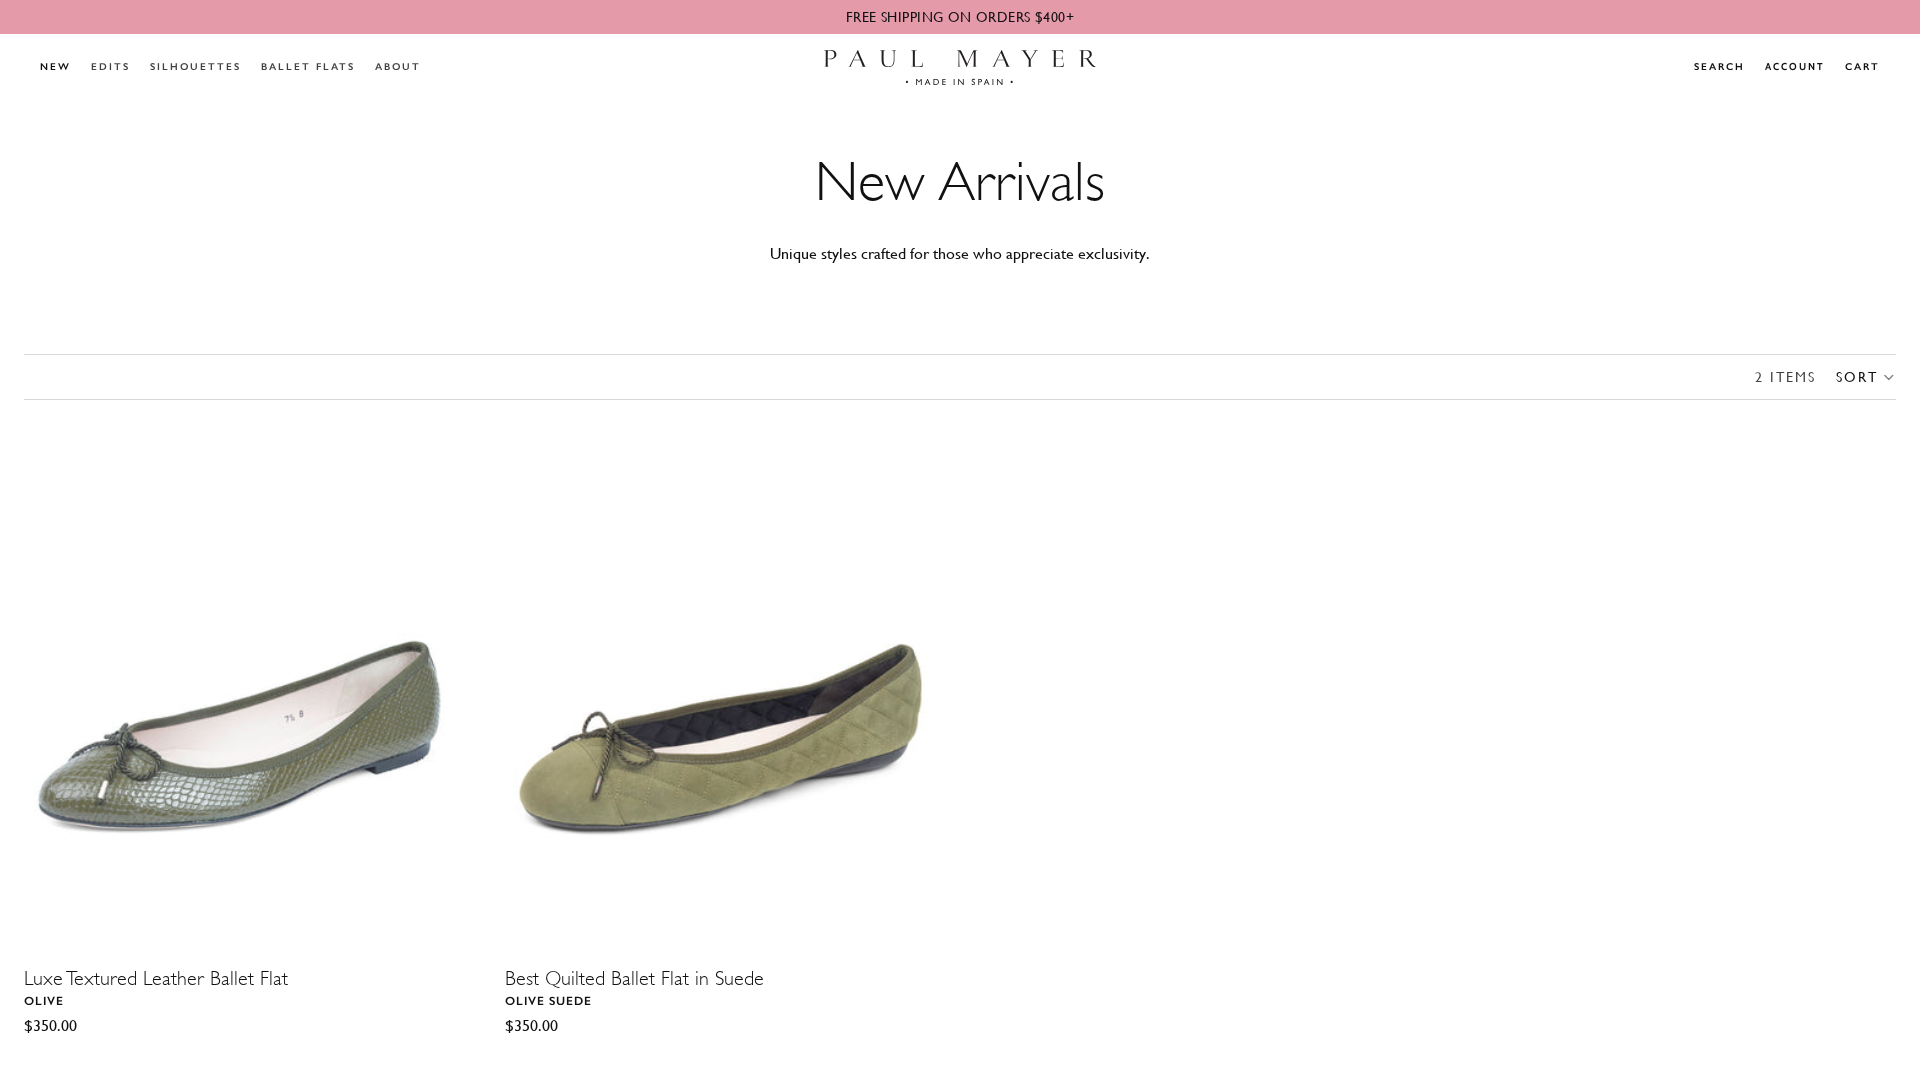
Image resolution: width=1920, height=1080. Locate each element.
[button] (1866, 377)
